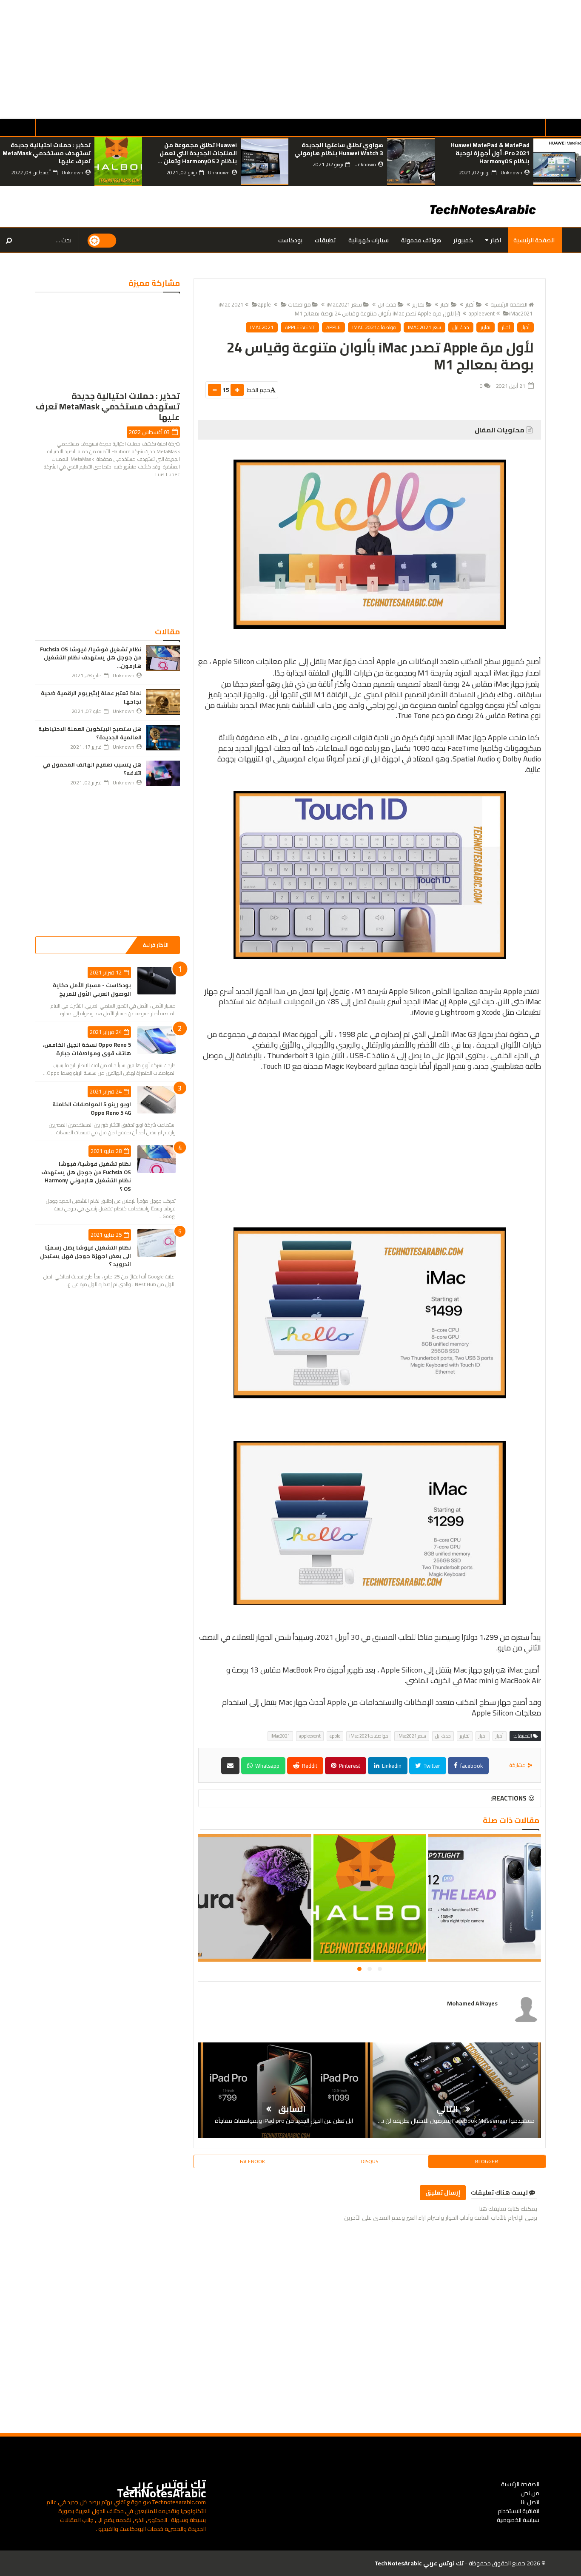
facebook (471, 1766)
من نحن (530, 2493)
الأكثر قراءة (156, 945)
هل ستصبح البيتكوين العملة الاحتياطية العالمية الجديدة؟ (90, 733)
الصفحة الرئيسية (534, 240)
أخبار (470, 304)
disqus (370, 2161)
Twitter (431, 1766)
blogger (487, 2161)
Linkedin (391, 1766)
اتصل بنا (530, 2502)
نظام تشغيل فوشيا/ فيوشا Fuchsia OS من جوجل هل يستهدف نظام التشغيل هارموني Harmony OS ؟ (86, 1176)
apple (264, 304)
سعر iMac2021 (344, 304)
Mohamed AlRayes (472, 2003)
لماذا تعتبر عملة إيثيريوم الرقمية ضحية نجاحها (91, 697)
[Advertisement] (326, 60)
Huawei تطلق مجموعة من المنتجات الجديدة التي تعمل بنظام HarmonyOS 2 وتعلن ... (343, 153)
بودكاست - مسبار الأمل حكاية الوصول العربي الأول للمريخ (92, 989)
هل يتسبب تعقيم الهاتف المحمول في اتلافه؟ (92, 769)
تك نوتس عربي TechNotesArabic (161, 2489)
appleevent (300, 327)
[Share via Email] (230, 1766)
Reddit (309, 1766)
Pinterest (349, 1766)
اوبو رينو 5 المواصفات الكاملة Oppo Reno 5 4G (92, 1108)
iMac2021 (521, 313)
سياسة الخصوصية (518, 2520)
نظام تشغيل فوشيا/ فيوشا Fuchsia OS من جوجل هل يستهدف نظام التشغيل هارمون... (91, 657)
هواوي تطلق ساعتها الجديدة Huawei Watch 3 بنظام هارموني (485, 149)
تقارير (418, 304)
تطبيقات (325, 240)
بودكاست (290, 240)
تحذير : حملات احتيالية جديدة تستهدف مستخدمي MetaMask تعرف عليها (193, 153)
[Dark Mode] (102, 240)
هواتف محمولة (421, 240)
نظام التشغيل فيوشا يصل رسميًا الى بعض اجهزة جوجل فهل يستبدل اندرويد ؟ (85, 1256)
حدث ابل (387, 304)
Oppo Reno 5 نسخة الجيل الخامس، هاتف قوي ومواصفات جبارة (87, 1049)
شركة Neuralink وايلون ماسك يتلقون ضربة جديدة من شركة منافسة (50, 153)
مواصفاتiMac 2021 (374, 327)
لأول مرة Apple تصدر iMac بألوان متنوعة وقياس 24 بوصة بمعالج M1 (374, 313)
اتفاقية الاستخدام (518, 2511)
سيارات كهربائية (369, 240)
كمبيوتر (463, 240)
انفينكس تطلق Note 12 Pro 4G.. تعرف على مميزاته (254, 1903)
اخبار (496, 240)
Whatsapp (267, 1766)
